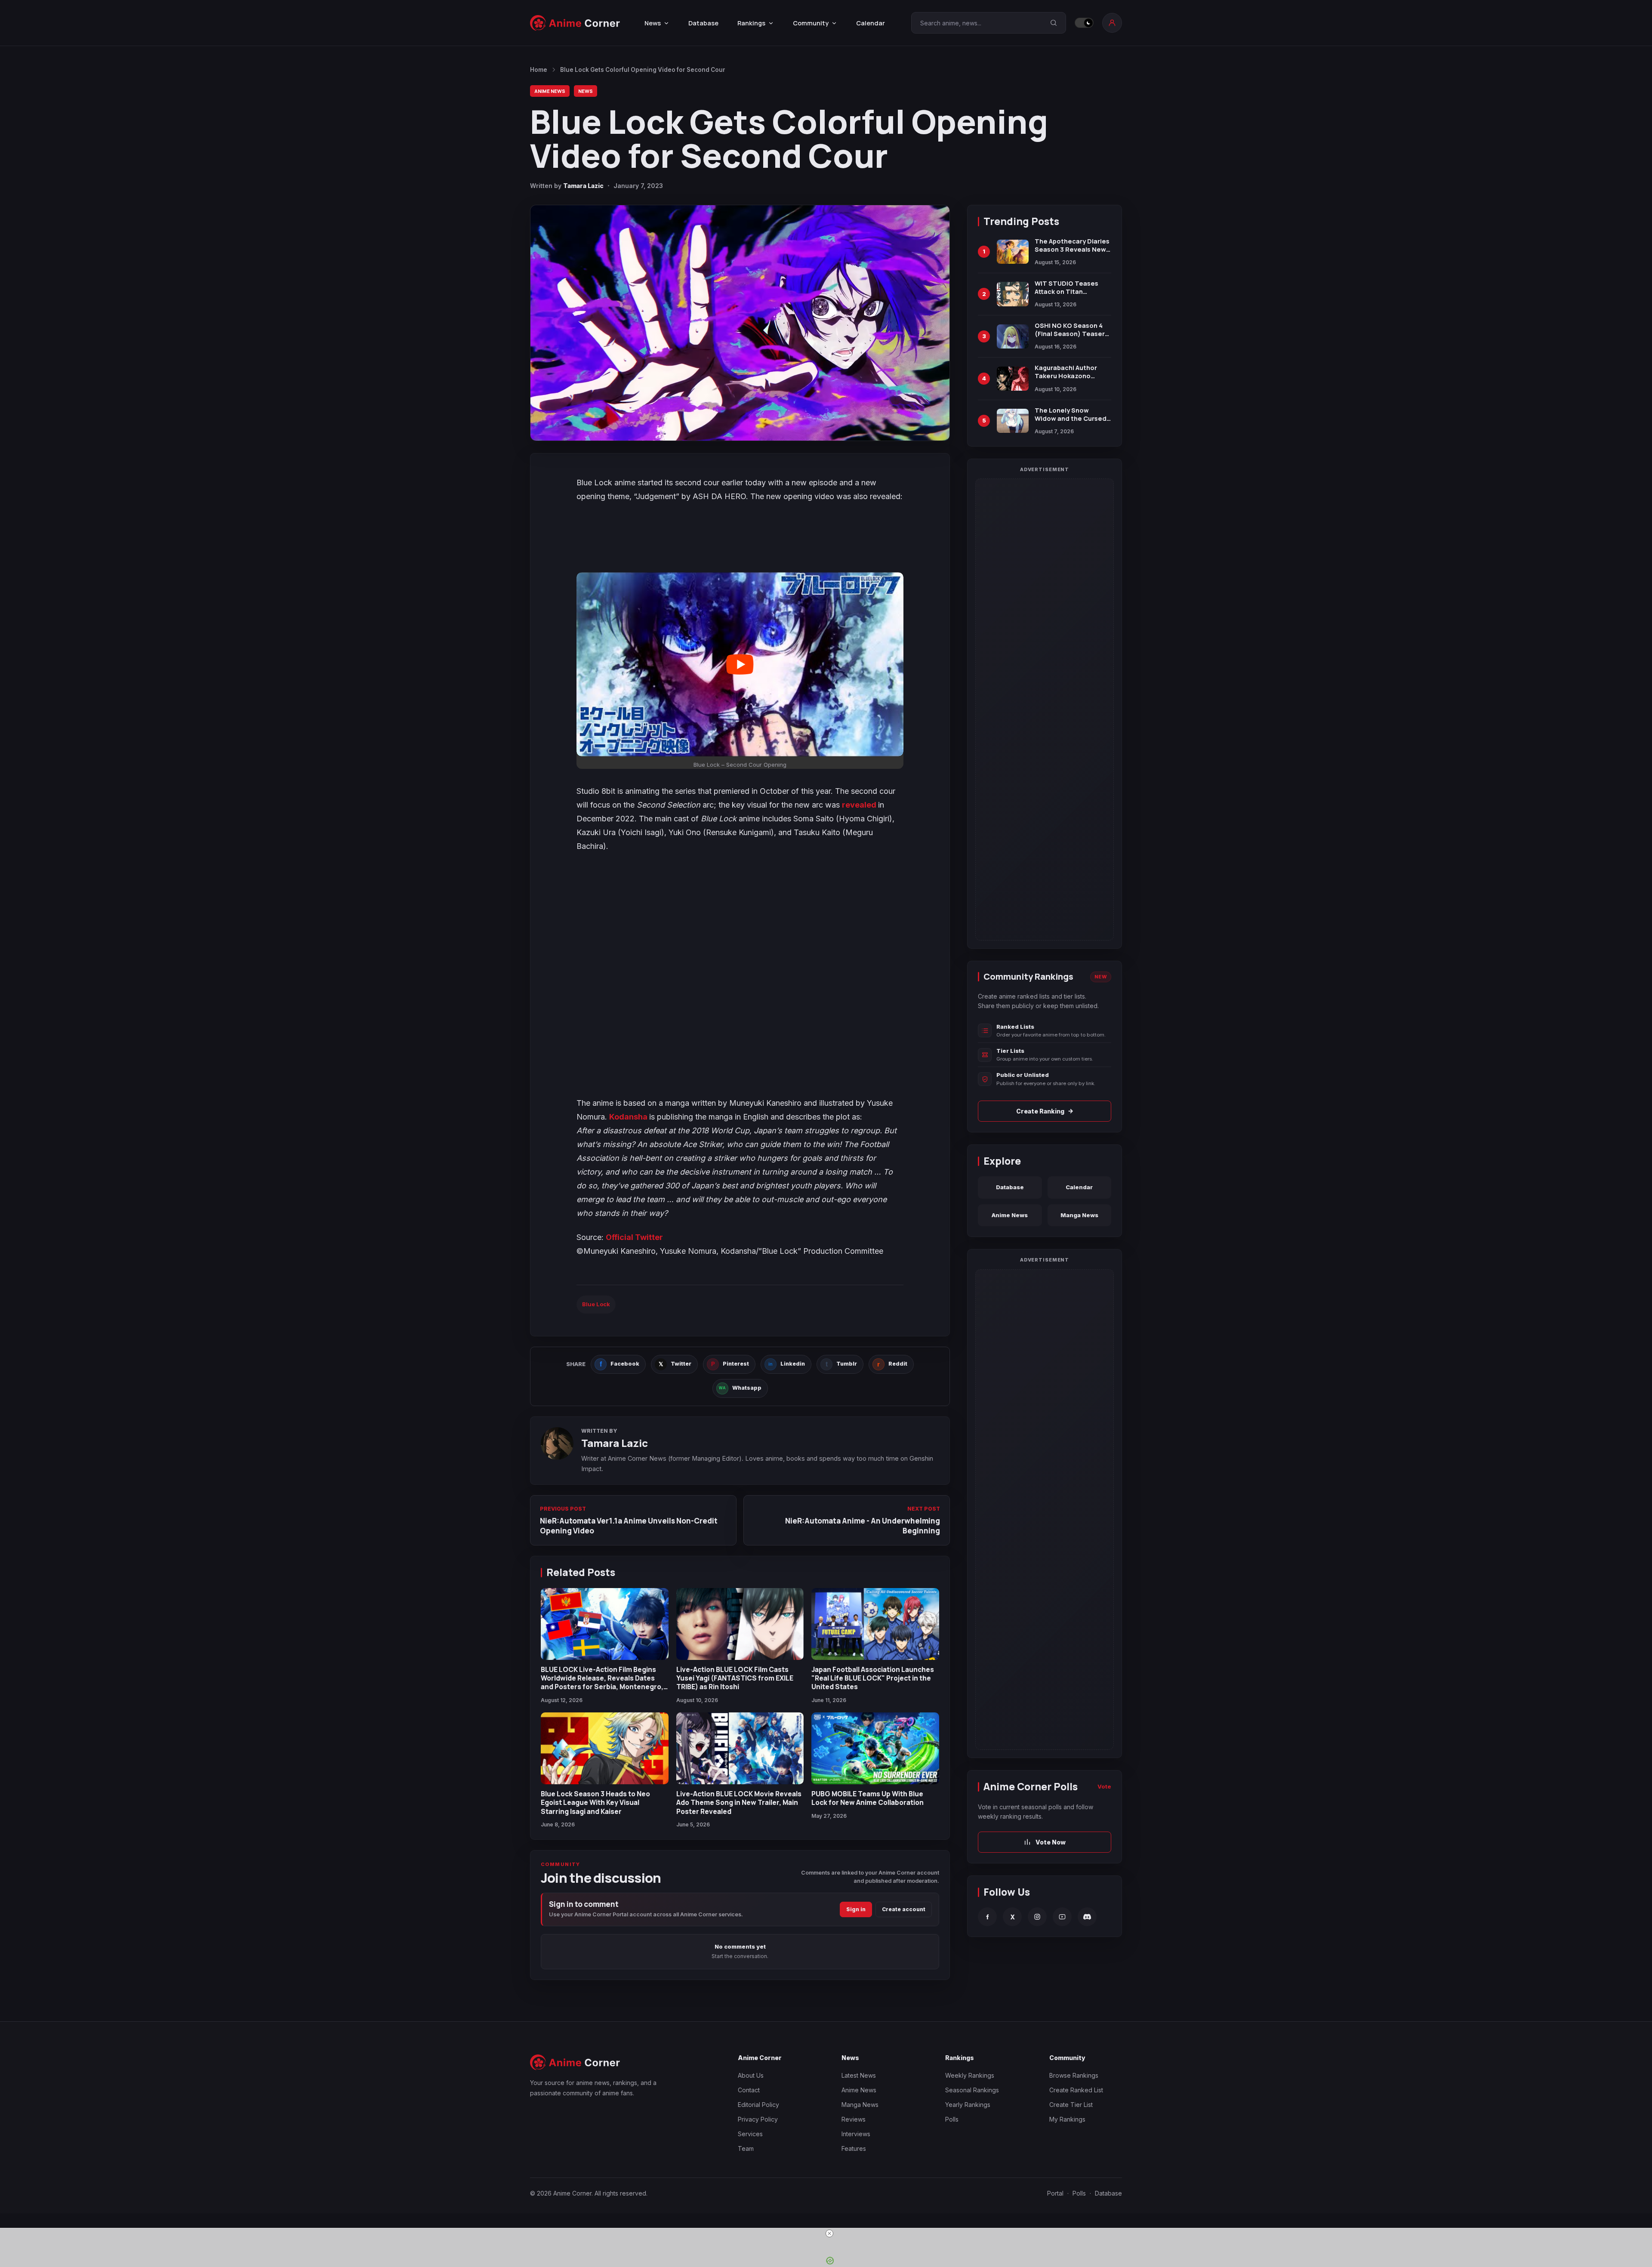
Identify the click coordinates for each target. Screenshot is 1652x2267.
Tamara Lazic (583, 186)
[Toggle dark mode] (1084, 23)
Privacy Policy (758, 2119)
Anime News (550, 91)
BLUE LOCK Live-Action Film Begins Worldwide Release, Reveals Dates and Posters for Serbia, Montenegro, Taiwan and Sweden (602, 1683)
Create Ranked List (1076, 2090)
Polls (952, 2119)
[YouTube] (1062, 1917)
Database (703, 23)
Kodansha (629, 1117)
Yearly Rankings (968, 2105)
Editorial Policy (758, 2105)
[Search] (1054, 23)
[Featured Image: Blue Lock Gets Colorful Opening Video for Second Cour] (740, 323)
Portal (1055, 2193)
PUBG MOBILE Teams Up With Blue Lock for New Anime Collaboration (868, 1798)
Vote (1104, 1786)
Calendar (871, 23)
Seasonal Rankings (972, 2090)
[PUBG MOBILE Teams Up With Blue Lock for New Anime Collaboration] (875, 1748)
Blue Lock (596, 1304)
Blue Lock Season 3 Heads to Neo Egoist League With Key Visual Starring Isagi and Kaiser (595, 1803)
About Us (751, 2075)
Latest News (859, 2075)
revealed (860, 805)
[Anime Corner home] (575, 23)
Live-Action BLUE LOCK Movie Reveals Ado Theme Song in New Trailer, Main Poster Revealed (739, 1803)
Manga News (1079, 1215)
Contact (749, 2090)
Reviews (854, 2119)
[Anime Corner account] (1112, 23)
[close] (829, 2233)
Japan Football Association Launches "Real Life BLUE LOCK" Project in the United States (873, 1678)
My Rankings (1067, 2119)
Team (746, 2148)
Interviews (856, 2134)
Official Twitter (634, 1237)
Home (539, 70)
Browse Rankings (1074, 2075)
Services (750, 2134)
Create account (904, 1909)
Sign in (856, 1909)
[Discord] (1087, 1917)
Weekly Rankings (970, 2075)
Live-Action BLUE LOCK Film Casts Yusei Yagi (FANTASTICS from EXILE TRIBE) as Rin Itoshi (735, 1678)
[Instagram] (1037, 1917)
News (586, 91)
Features (854, 2148)
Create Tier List (1071, 2105)
